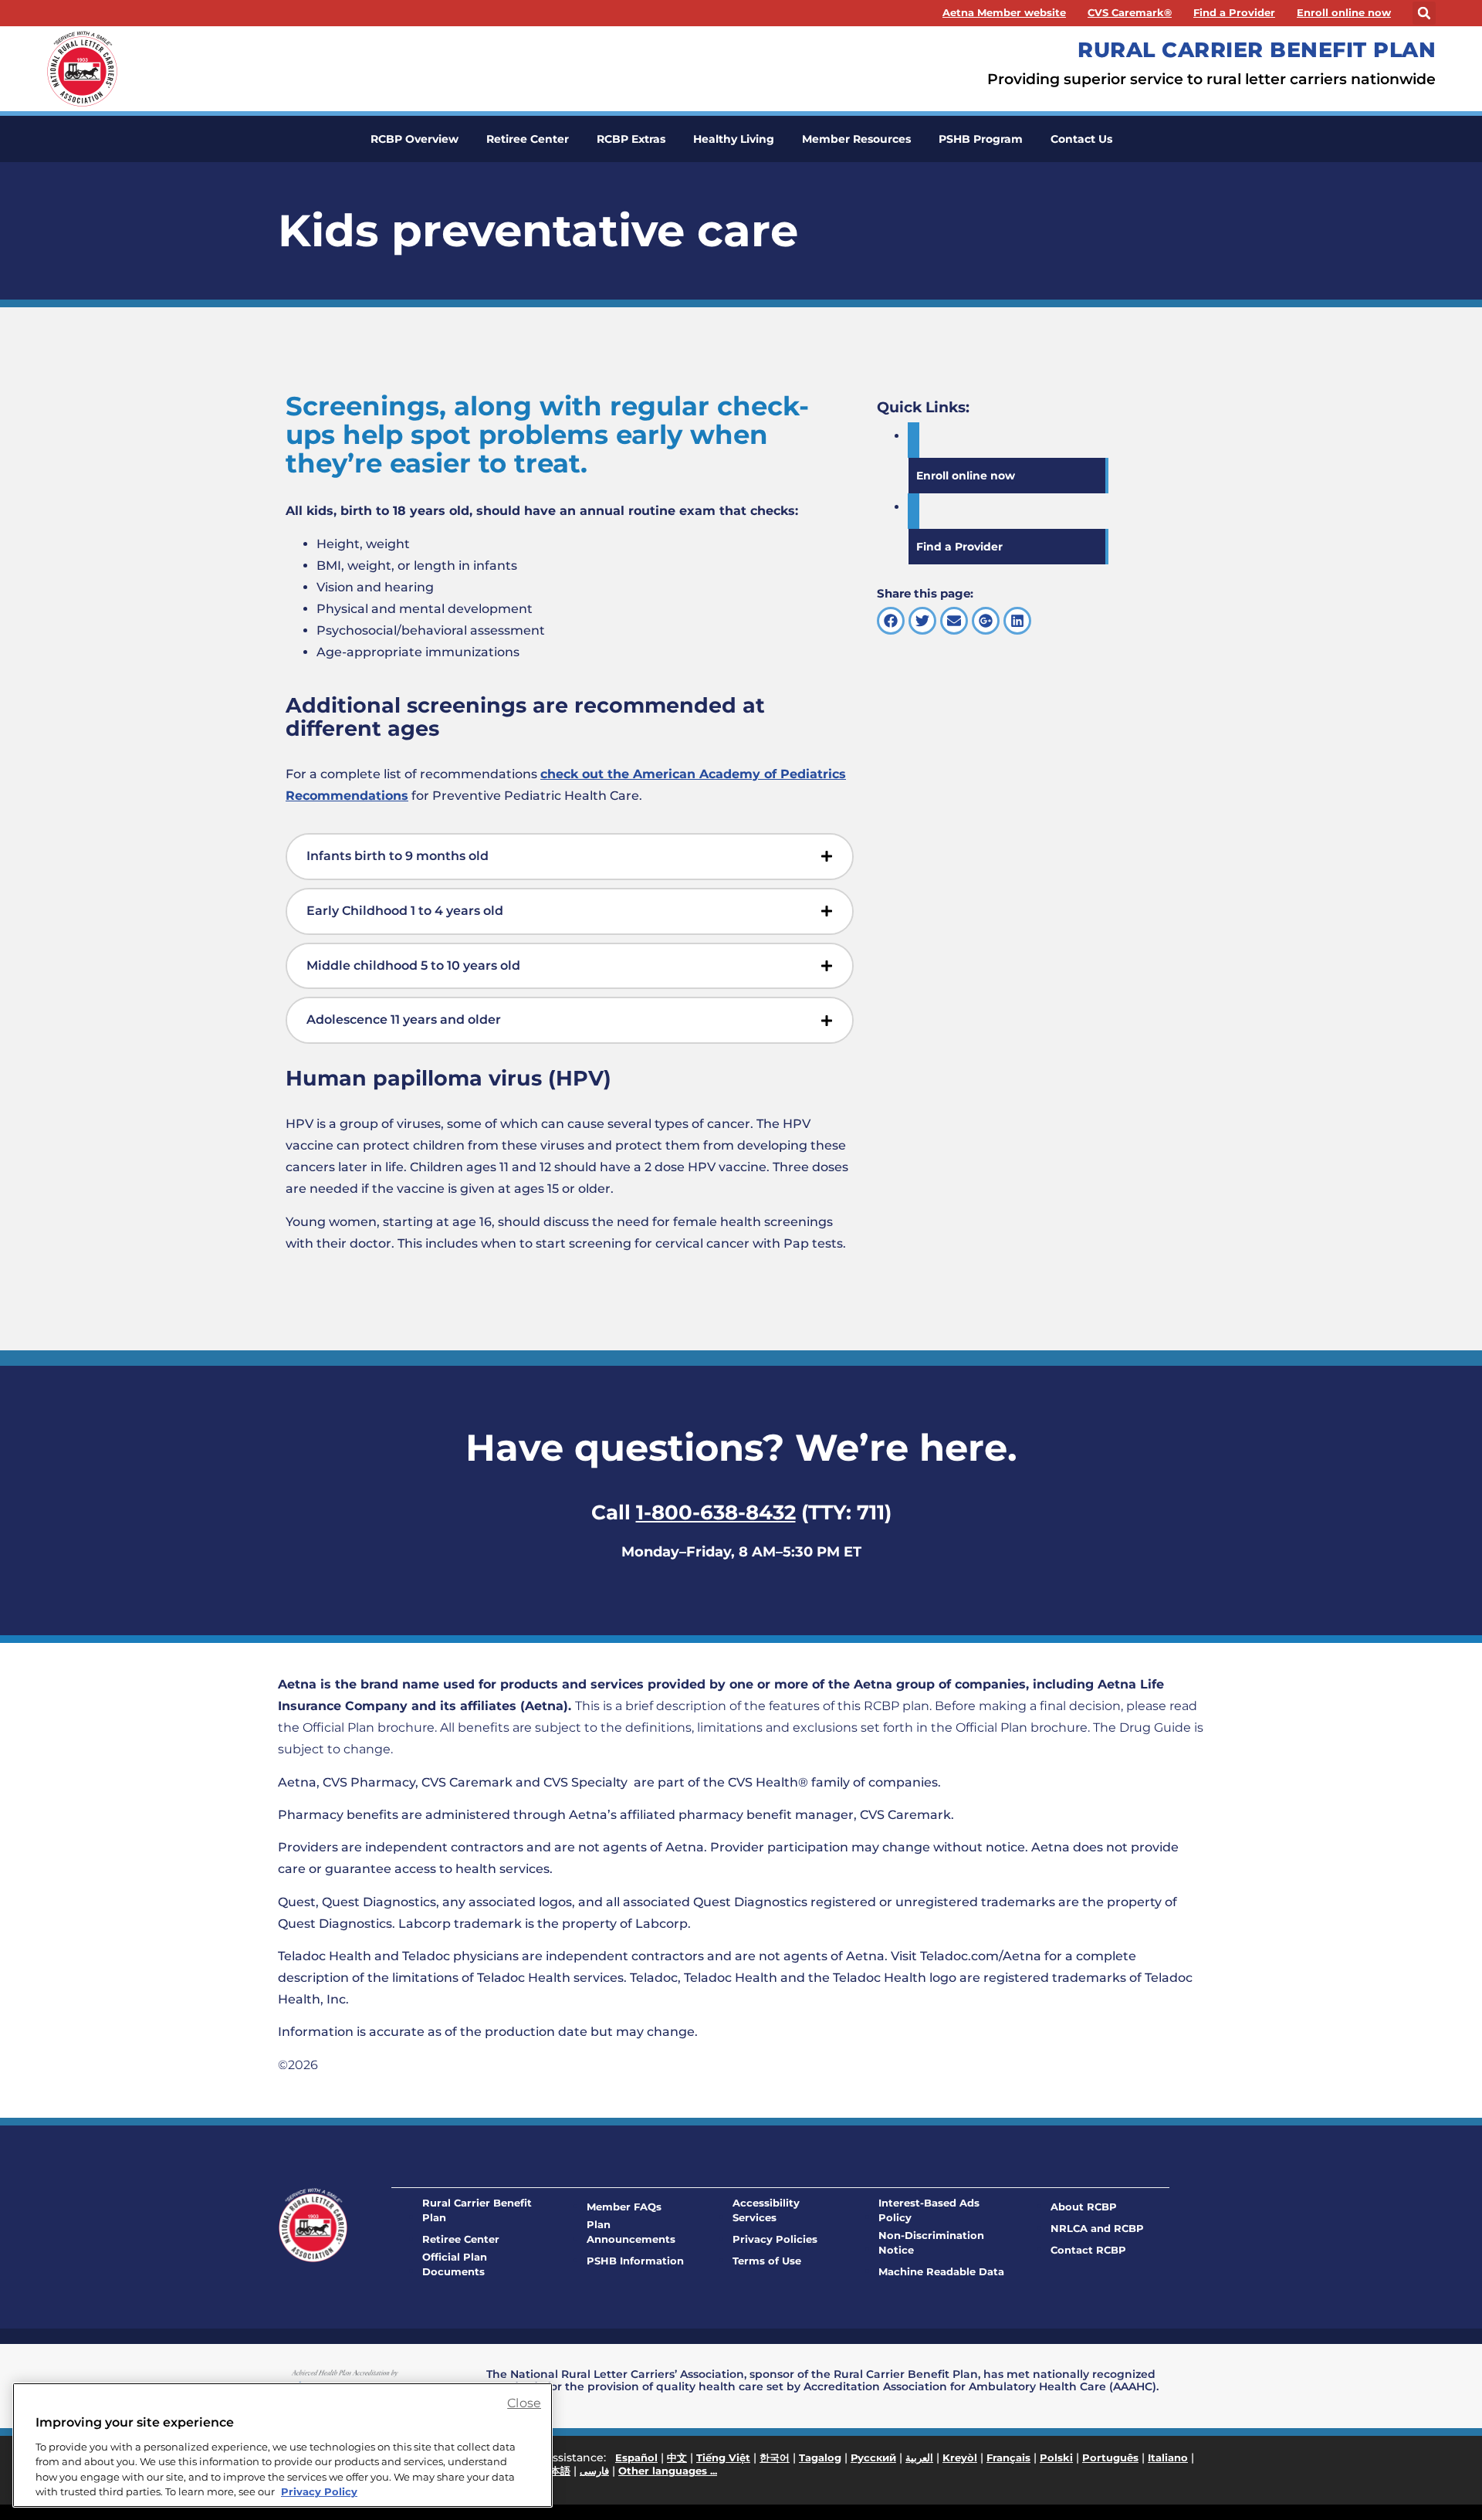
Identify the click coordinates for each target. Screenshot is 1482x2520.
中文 (677, 2457)
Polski (1056, 2457)
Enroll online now (1344, 13)
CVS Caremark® (1130, 13)
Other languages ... (668, 2471)
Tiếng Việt (723, 2457)
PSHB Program (981, 139)
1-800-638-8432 (716, 1512)
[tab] (570, 857)
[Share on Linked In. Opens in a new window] (1017, 621)
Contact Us (1081, 139)
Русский (873, 2457)
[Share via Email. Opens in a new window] (954, 621)
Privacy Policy (319, 2491)
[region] (283, 2445)
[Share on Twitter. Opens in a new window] (922, 621)
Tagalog (820, 2457)
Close (524, 2403)
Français (1008, 2457)
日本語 (555, 2471)
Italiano (1168, 2457)
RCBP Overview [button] (414, 139)
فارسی (594, 2471)
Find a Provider (1234, 13)
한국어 (775, 2457)
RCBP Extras (631, 139)
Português (1110, 2457)
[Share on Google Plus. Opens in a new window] (986, 621)
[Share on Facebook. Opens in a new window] (891, 621)
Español (636, 2457)
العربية (919, 2457)
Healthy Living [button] (734, 139)
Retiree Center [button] (528, 139)
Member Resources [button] (856, 139)
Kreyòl (960, 2457)
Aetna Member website (1004, 13)
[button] (1424, 13)
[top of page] (1436, 2474)
